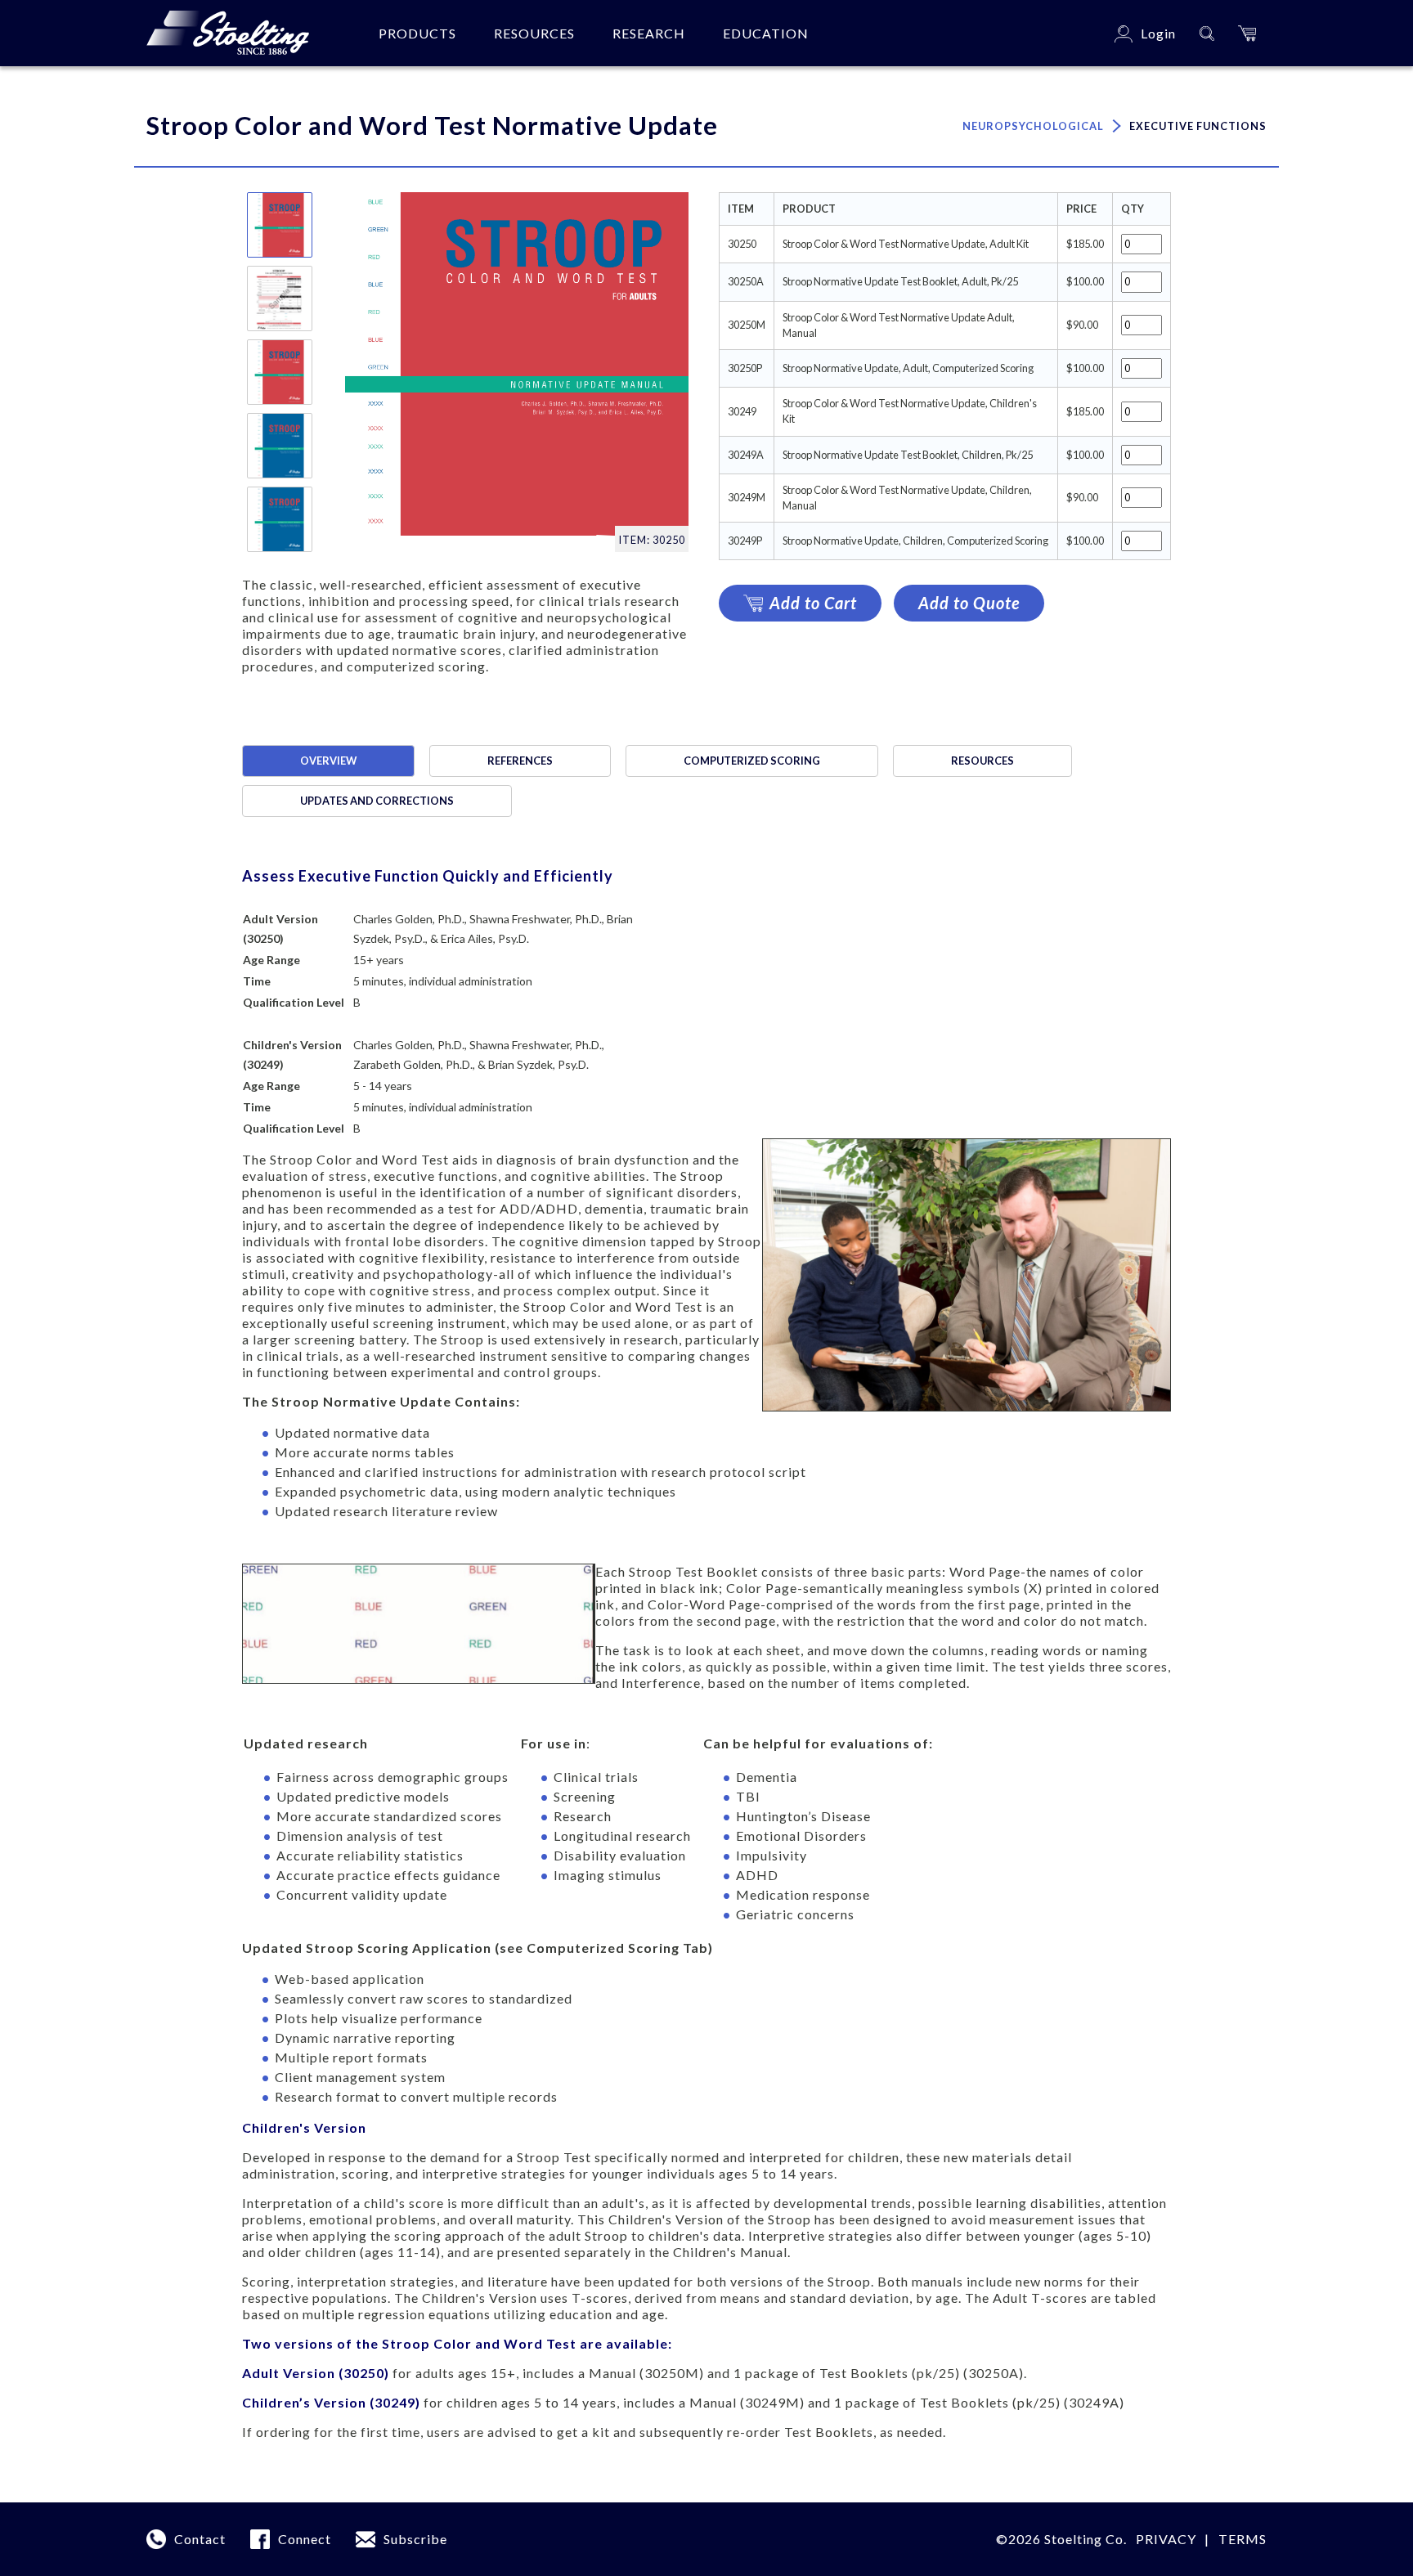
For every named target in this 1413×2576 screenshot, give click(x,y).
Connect (305, 2539)
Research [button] (649, 33)
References (520, 761)
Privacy (1166, 2539)
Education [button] (766, 33)
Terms (1243, 2539)
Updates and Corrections (377, 801)
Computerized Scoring (752, 761)
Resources (982, 761)
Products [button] (417, 33)
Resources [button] (534, 33)
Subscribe (415, 2539)
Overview (328, 761)
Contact (200, 2539)
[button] (1247, 33)
